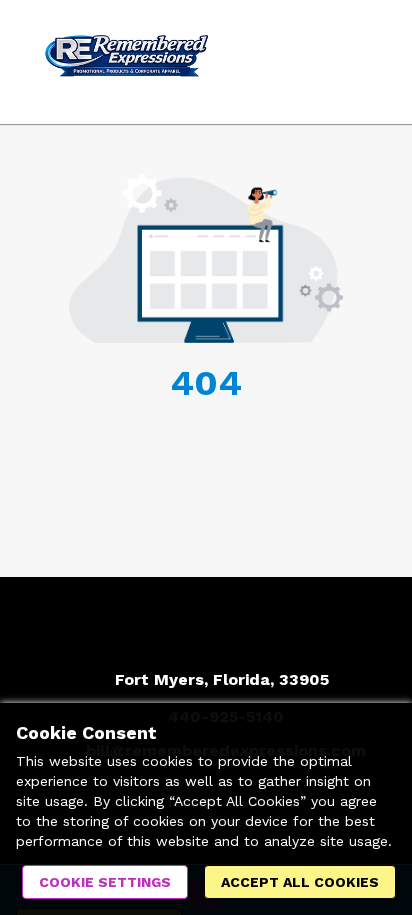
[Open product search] (317, 62)
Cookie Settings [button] (105, 882)
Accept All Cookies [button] (300, 882)
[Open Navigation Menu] (357, 62)
